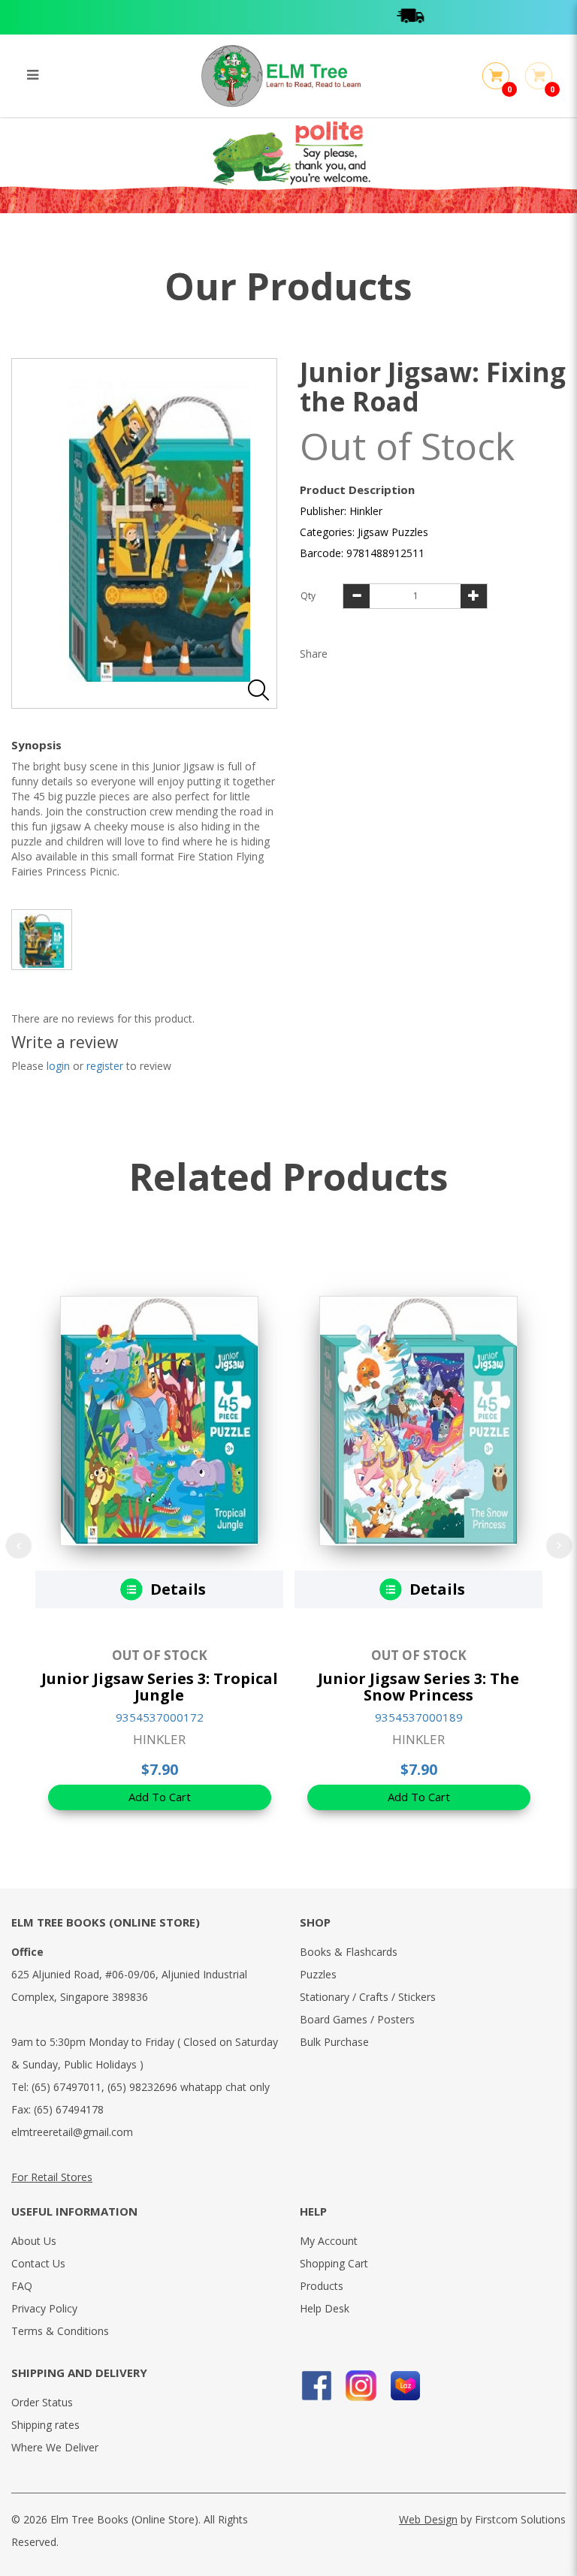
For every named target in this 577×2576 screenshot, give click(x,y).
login (58, 1066)
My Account (329, 2241)
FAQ (22, 2286)
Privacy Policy (44, 2308)
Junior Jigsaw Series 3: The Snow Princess (418, 1687)
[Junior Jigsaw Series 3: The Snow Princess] (418, 1421)
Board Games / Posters (357, 2019)
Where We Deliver (55, 2447)
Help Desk (325, 2308)
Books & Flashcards (349, 1952)
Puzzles (318, 1974)
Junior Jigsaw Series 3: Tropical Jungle (160, 1687)
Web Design (428, 2519)
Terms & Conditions (60, 2331)
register (105, 1066)
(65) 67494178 (69, 2109)
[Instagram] (361, 2386)
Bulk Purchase (334, 2042)
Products (322, 2286)
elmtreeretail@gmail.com (72, 2132)
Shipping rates (45, 2425)
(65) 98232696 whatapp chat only (189, 2087)
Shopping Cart (334, 2263)
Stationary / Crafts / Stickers (368, 1997)
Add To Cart (160, 1797)
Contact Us (38, 2263)
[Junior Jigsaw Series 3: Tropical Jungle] (159, 1421)
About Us (34, 2241)
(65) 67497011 (66, 2087)
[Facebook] (317, 2386)
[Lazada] (405, 2386)
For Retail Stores (52, 2177)
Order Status (42, 2402)
